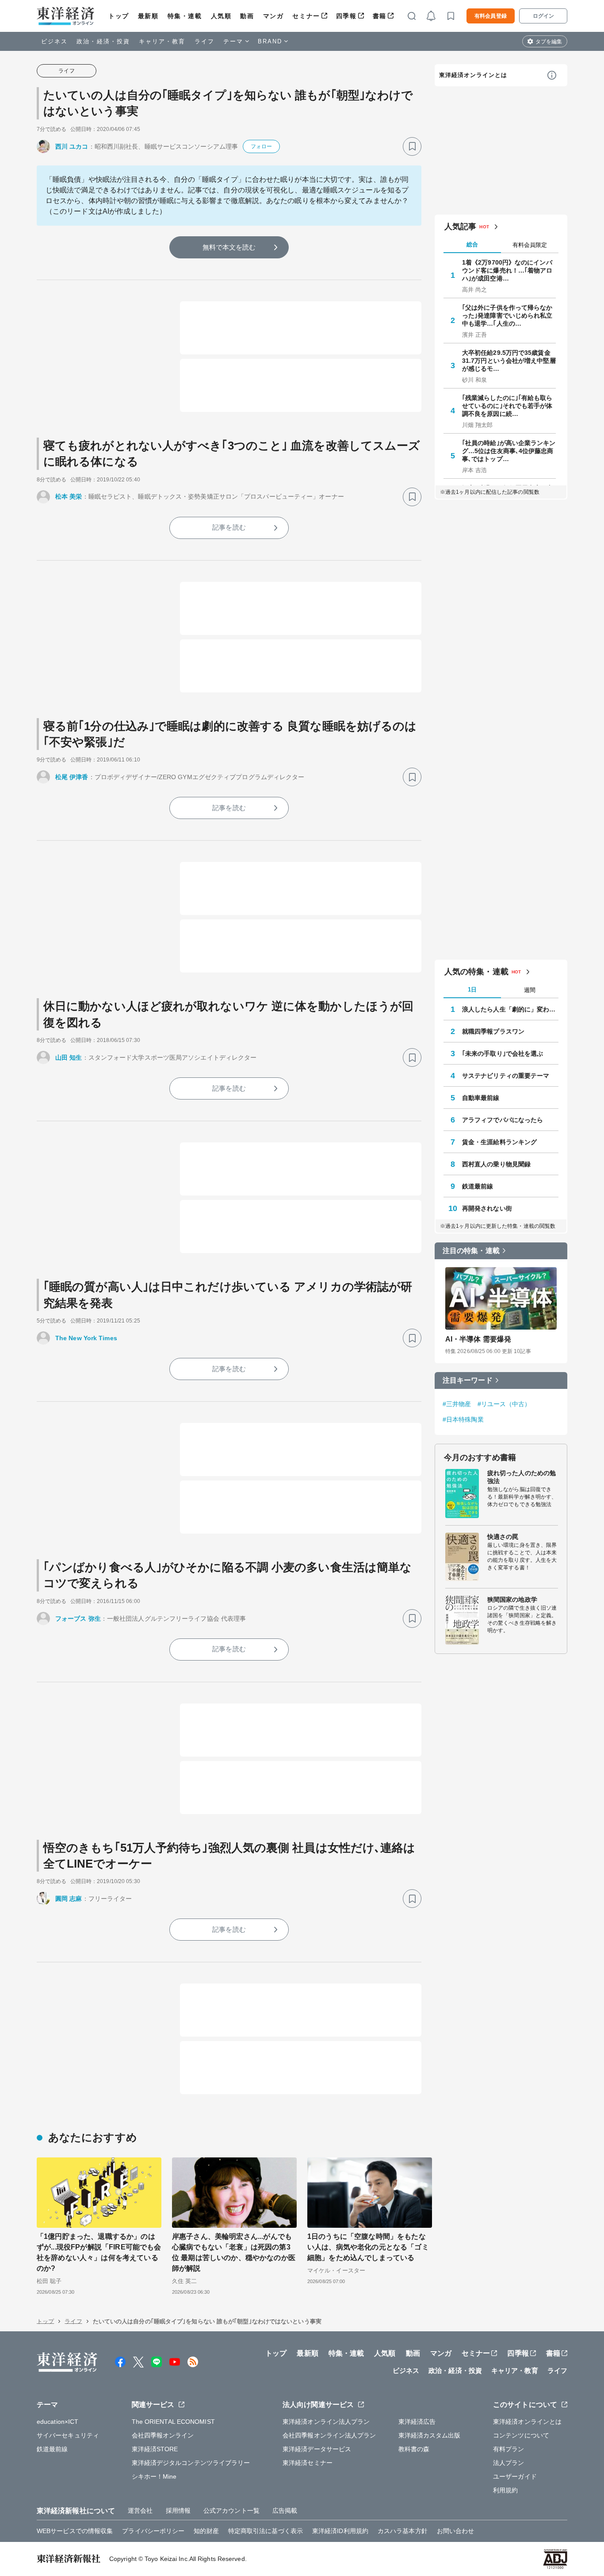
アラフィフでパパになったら (503, 1120)
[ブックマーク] (412, 146)
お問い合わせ (456, 2531)
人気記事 (460, 227)
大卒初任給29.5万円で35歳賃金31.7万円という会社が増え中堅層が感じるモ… (509, 361)
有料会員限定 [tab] (530, 245)
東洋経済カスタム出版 (430, 2435)
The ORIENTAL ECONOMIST (173, 2422)
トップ (119, 16)
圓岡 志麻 (69, 1899)
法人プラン (509, 2463)
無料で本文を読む (229, 247)
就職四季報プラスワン (493, 1031)
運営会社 (140, 2511)
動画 (247, 16)
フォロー (261, 146)
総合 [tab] (472, 244)
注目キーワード (468, 1380)
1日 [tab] (472, 990)
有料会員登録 (491, 16)
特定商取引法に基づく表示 (266, 2531)
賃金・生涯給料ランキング (499, 1142)
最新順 (148, 16)
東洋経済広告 (417, 2422)
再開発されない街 (487, 1208)
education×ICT (57, 2422)
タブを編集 (549, 42)
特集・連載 (185, 16)
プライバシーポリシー (153, 2531)
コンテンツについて (521, 2435)
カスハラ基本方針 (403, 2531)
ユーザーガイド (515, 2476)
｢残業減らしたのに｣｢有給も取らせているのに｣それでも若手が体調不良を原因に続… (507, 406)
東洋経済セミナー (308, 2463)
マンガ (273, 16)
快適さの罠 (503, 1537)
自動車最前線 (481, 1098)
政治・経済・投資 (103, 41)
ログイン (543, 16)
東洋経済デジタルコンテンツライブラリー (191, 2463)
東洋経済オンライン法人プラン (326, 2422)
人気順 (221, 16)
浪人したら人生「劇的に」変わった (510, 1009)
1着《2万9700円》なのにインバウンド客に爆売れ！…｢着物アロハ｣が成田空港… (507, 270)
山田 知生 (69, 1057)
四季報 (346, 16)
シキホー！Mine (154, 2476)
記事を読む (229, 527)
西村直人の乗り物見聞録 (496, 1164)
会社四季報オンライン (163, 2435)
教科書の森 (414, 2449)
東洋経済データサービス (317, 2449)
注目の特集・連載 (471, 1251)
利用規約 (505, 2490)
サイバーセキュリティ (68, 2435)
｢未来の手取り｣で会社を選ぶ (503, 1053)
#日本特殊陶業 (463, 1419)
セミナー (306, 16)
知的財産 (206, 2531)
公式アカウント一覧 (231, 2511)
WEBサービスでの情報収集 (75, 2531)
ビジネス (54, 41)
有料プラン (509, 2449)
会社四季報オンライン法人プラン (329, 2435)
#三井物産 (457, 1404)
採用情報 (178, 2511)
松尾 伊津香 (72, 777)
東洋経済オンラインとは (473, 75)
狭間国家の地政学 (512, 1599)
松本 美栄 (69, 496)
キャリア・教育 (162, 41)
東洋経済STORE (155, 2449)
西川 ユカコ (72, 146)
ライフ (205, 41)
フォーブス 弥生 (78, 1619)
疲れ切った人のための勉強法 (522, 1477)
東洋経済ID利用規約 (340, 2531)
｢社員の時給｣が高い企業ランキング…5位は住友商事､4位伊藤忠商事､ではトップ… (509, 451)
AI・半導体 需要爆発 (478, 1339)
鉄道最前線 (478, 1186)
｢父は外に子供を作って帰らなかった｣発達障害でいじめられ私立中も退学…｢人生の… (507, 315)
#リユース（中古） (504, 1404)
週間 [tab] (530, 990)
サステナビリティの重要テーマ (506, 1076)
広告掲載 (285, 2511)
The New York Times (86, 1338)
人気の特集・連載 (476, 972)
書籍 (380, 16)
